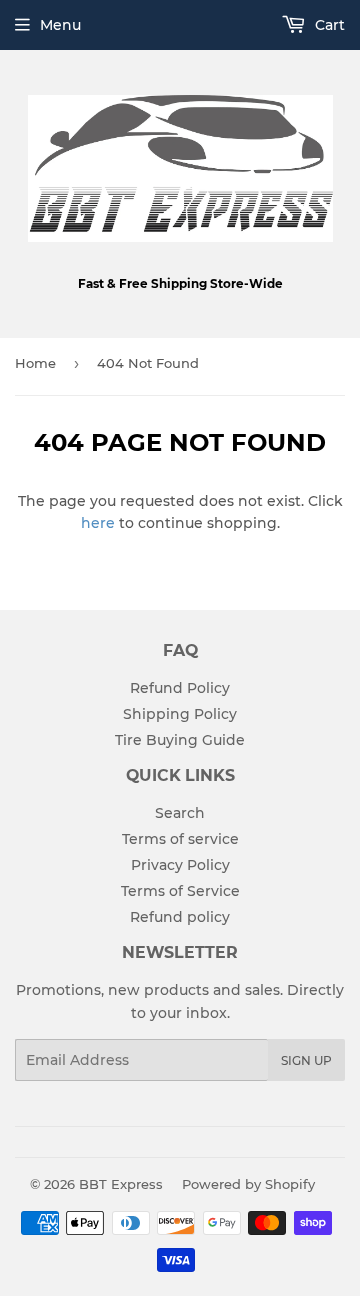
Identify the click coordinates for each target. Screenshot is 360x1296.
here (98, 523)
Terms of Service (180, 891)
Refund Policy (180, 688)
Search (180, 813)
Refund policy (180, 917)
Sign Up (306, 1060)
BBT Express (121, 1184)
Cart (328, 25)
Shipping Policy (180, 714)
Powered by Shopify (248, 1184)
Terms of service (180, 839)
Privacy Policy (180, 865)
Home (35, 363)
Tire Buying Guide (180, 740)
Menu (60, 25)
